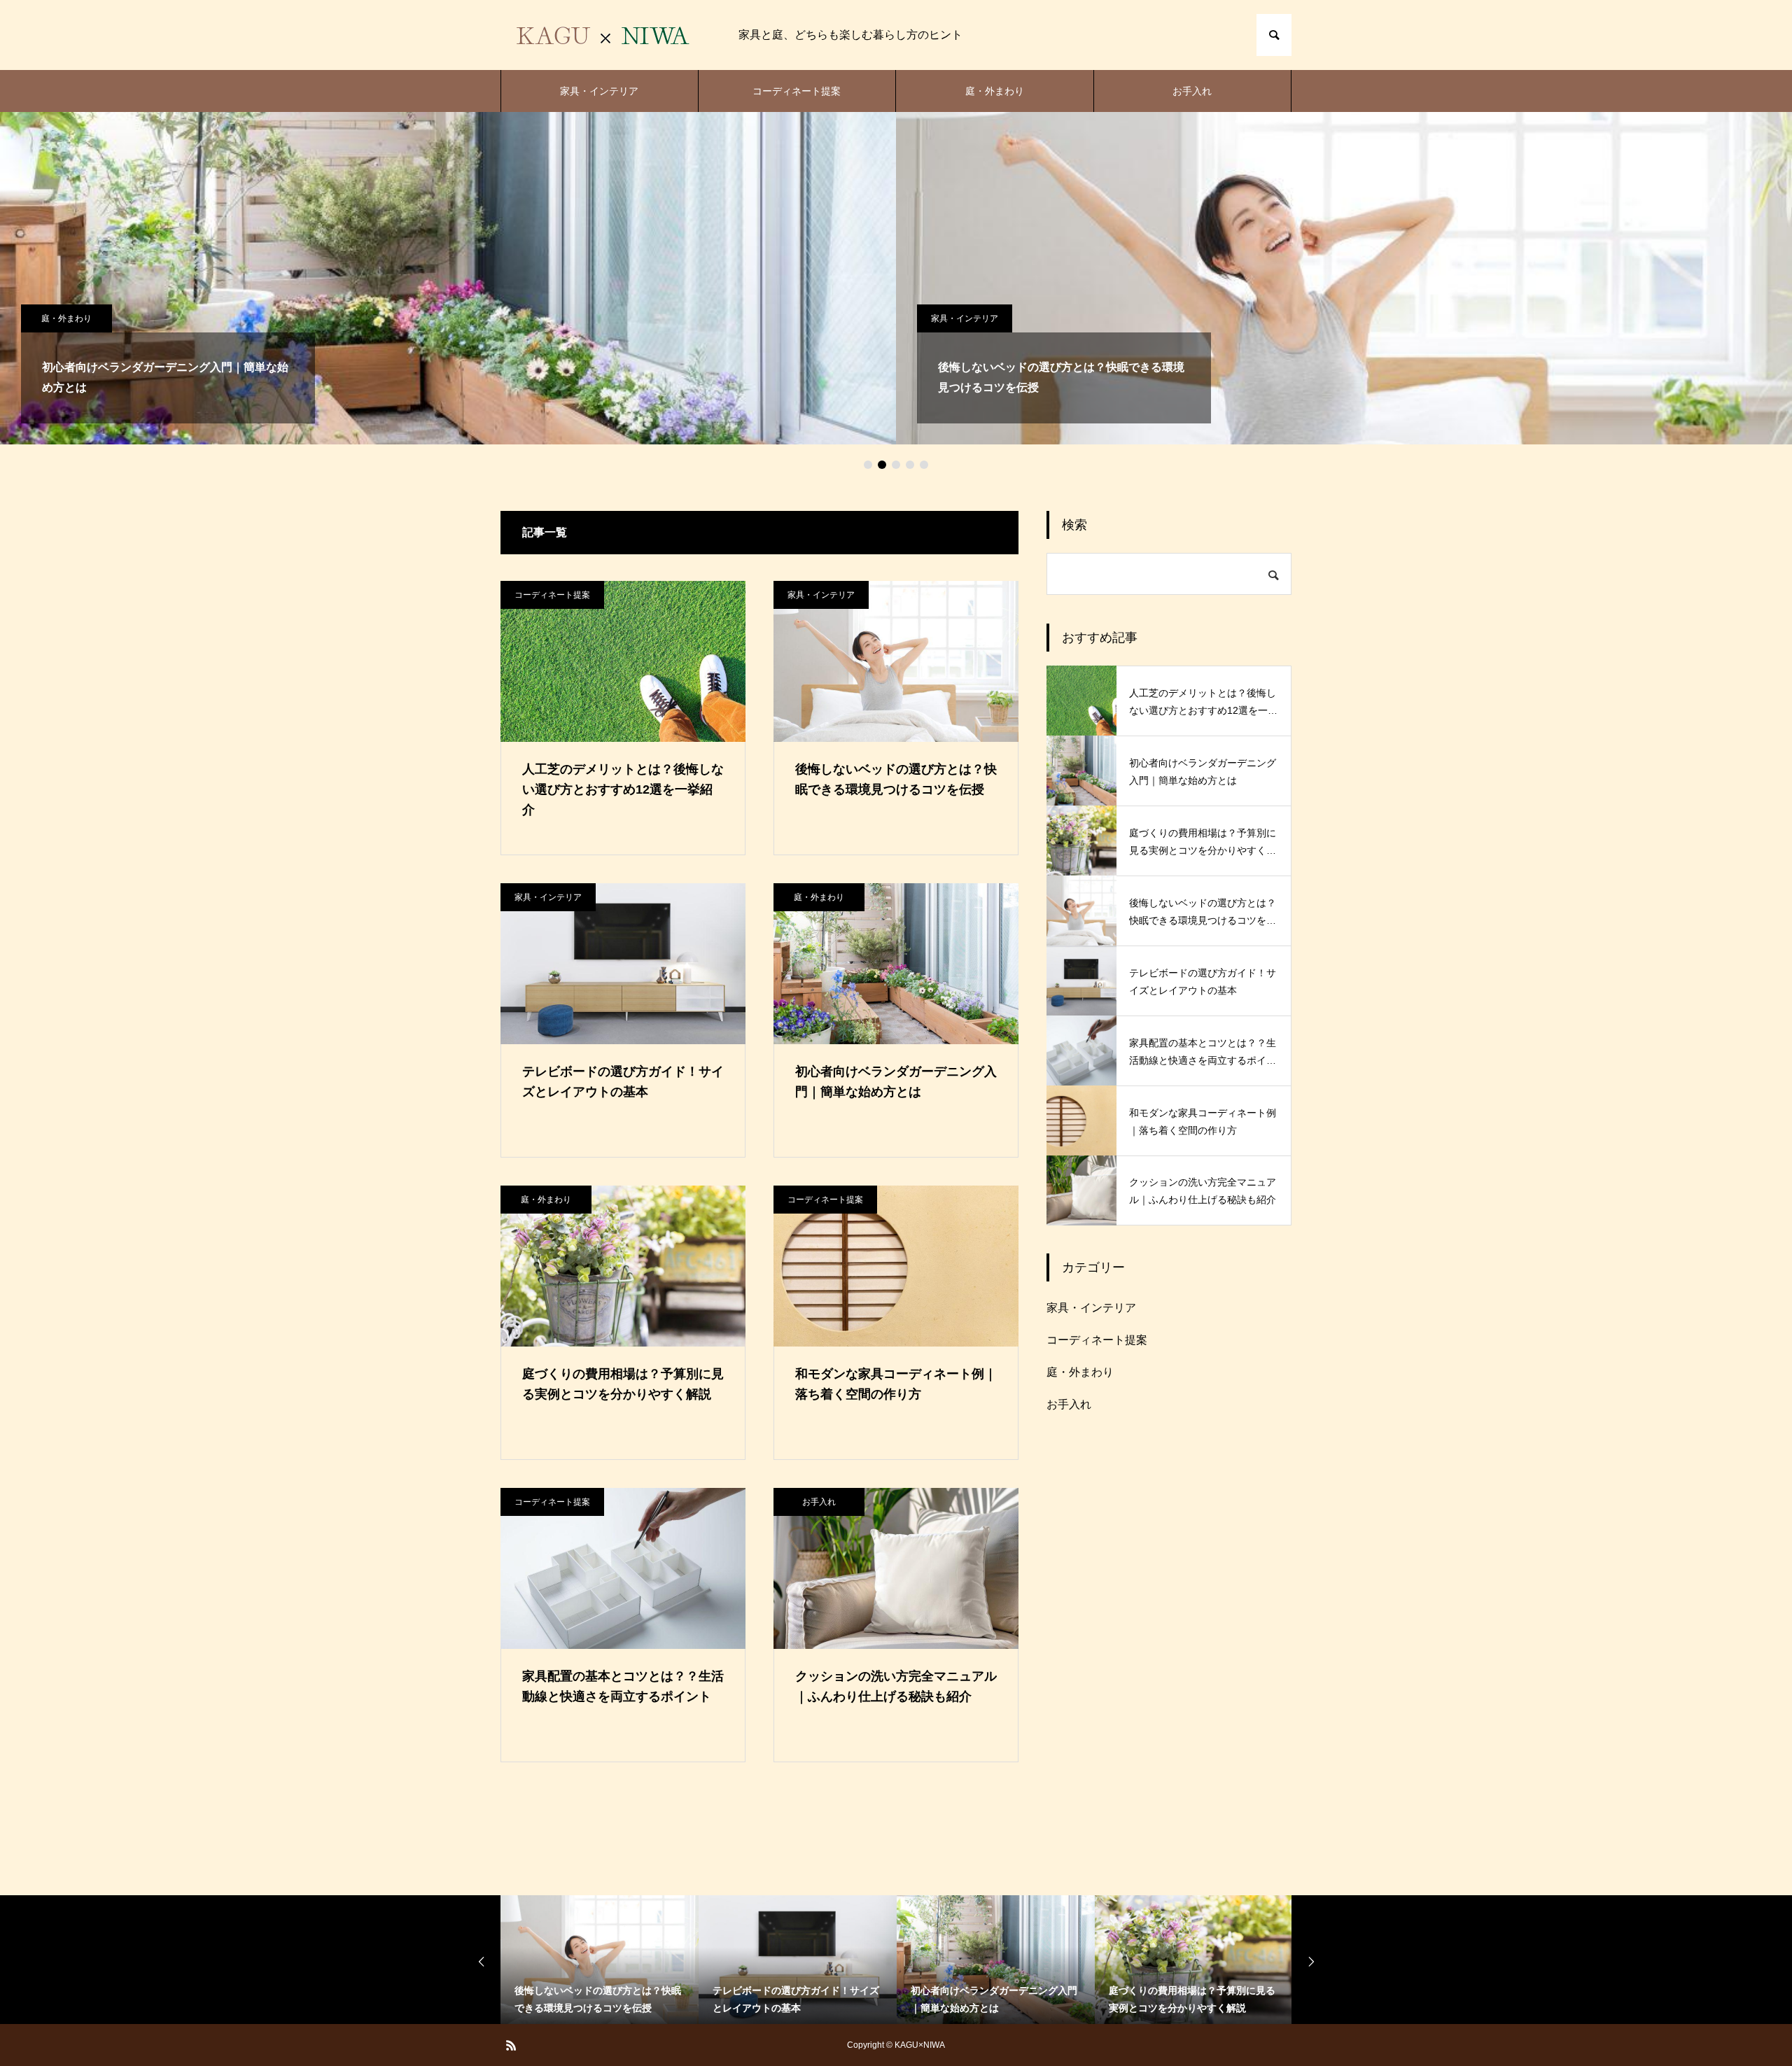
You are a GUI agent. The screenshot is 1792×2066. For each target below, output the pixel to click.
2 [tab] (882, 465)
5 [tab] (924, 465)
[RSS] (511, 2045)
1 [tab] (868, 465)
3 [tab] (896, 465)
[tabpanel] (448, 278)
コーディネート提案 (797, 91)
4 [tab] (910, 465)
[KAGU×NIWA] (605, 35)
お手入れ (1192, 91)
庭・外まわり (995, 91)
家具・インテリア (599, 91)
